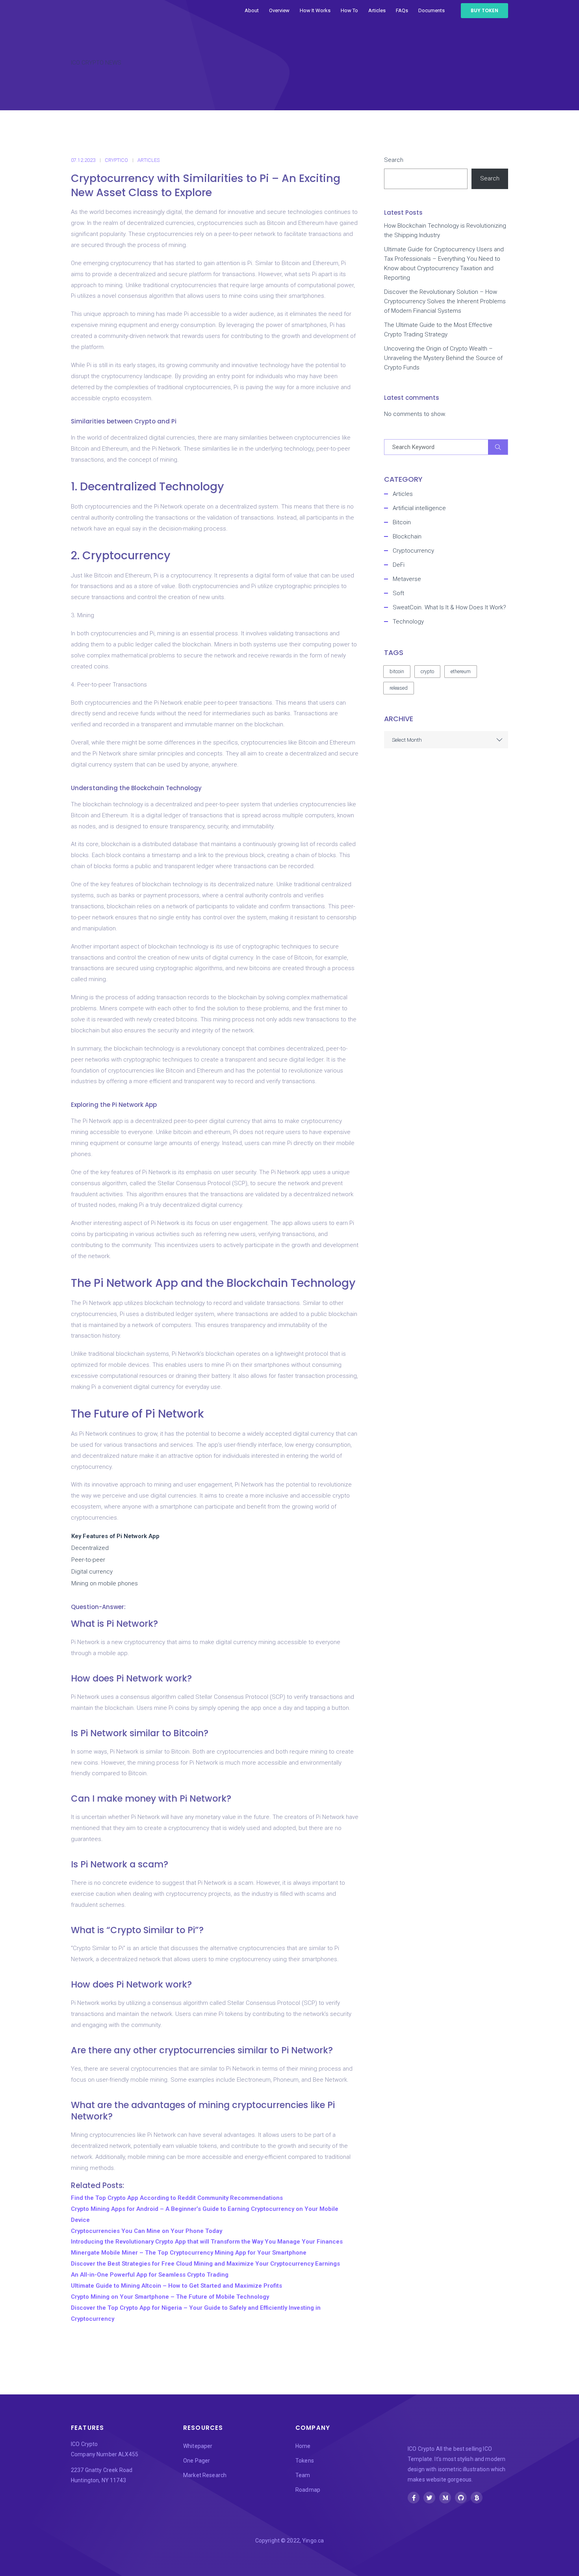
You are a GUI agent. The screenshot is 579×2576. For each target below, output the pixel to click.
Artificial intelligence (419, 508)
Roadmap (308, 2490)
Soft (398, 593)
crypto (427, 671)
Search (394, 160)
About (252, 10)
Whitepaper (198, 2446)
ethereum (461, 671)
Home (303, 2446)
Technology (408, 622)
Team (303, 2475)
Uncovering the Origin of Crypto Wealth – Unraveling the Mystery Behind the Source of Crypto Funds (443, 358)
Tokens (305, 2461)
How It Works (315, 10)
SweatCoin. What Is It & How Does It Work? (449, 607)
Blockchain (407, 536)
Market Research (205, 2475)
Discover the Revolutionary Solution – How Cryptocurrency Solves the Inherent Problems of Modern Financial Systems (445, 301)
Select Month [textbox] (407, 740)
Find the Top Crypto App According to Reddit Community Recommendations (177, 2198)
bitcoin (397, 671)
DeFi (399, 565)
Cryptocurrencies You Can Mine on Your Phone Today (147, 2231)
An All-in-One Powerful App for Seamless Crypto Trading (150, 2275)
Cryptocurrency (413, 551)
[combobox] (446, 740)
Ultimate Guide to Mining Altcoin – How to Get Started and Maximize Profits (176, 2286)
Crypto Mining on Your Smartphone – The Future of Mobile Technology (170, 2297)
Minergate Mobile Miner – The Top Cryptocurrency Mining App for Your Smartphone (189, 2253)
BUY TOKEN (484, 10)
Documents (431, 10)
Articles (377, 10)
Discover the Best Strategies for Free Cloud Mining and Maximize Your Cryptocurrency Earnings (205, 2264)
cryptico (116, 160)
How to (349, 10)
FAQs (402, 10)
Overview (279, 10)
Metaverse (407, 579)
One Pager (197, 2461)
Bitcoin (402, 522)
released (399, 688)
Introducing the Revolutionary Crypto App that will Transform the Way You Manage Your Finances (207, 2242)
